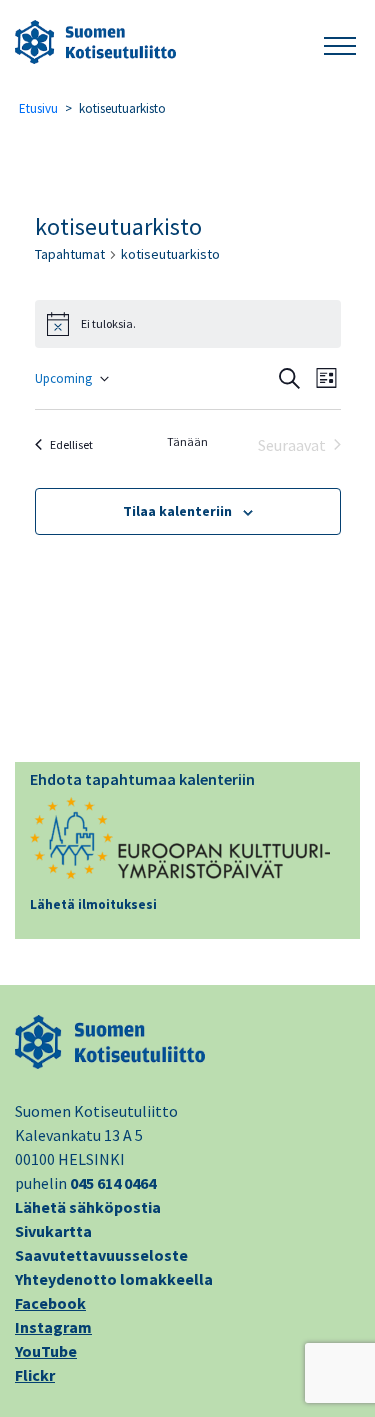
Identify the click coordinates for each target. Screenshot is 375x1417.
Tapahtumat (70, 254)
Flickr (35, 1375)
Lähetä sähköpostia (88, 1207)
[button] (340, 42)
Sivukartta (53, 1231)
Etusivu (38, 108)
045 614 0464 (113, 1183)
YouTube (46, 1351)
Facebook (50, 1303)
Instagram (53, 1327)
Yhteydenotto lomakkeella (114, 1279)
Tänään (187, 441)
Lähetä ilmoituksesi (93, 904)
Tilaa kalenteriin (177, 511)
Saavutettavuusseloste (101, 1255)
